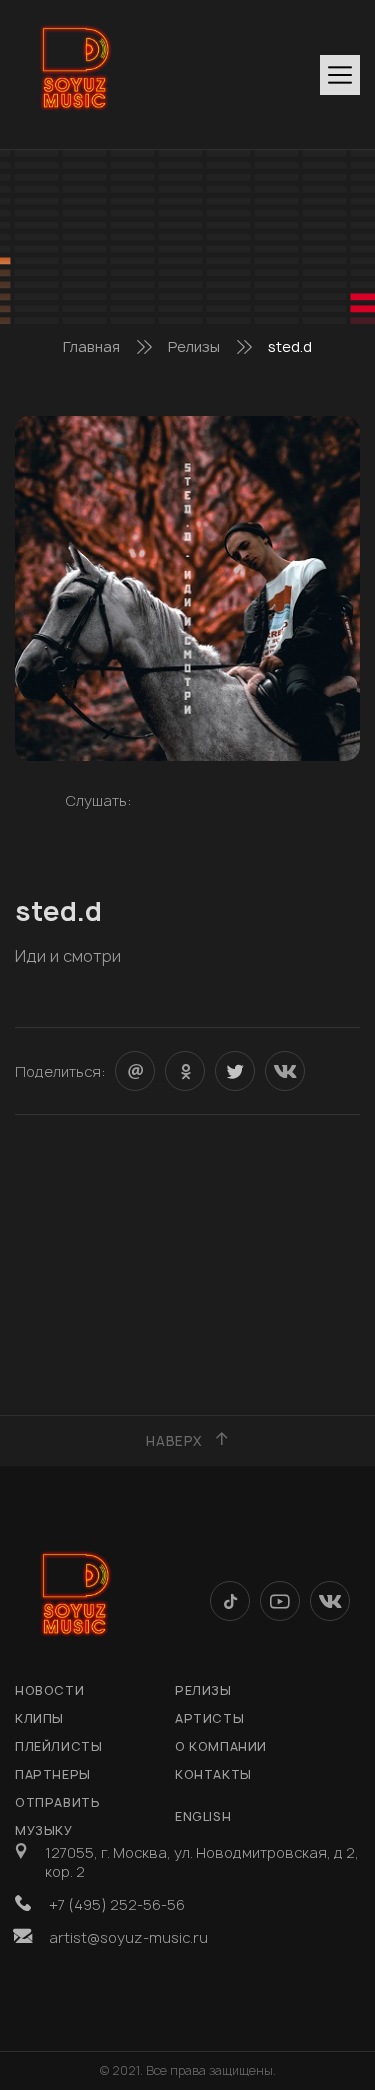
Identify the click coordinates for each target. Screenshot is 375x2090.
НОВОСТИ (49, 1690)
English (203, 1816)
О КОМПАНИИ (221, 1746)
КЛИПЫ (39, 1718)
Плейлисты (58, 1746)
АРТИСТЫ (209, 1718)
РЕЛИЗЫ (203, 1690)
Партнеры (53, 1774)
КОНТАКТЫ (213, 1774)
